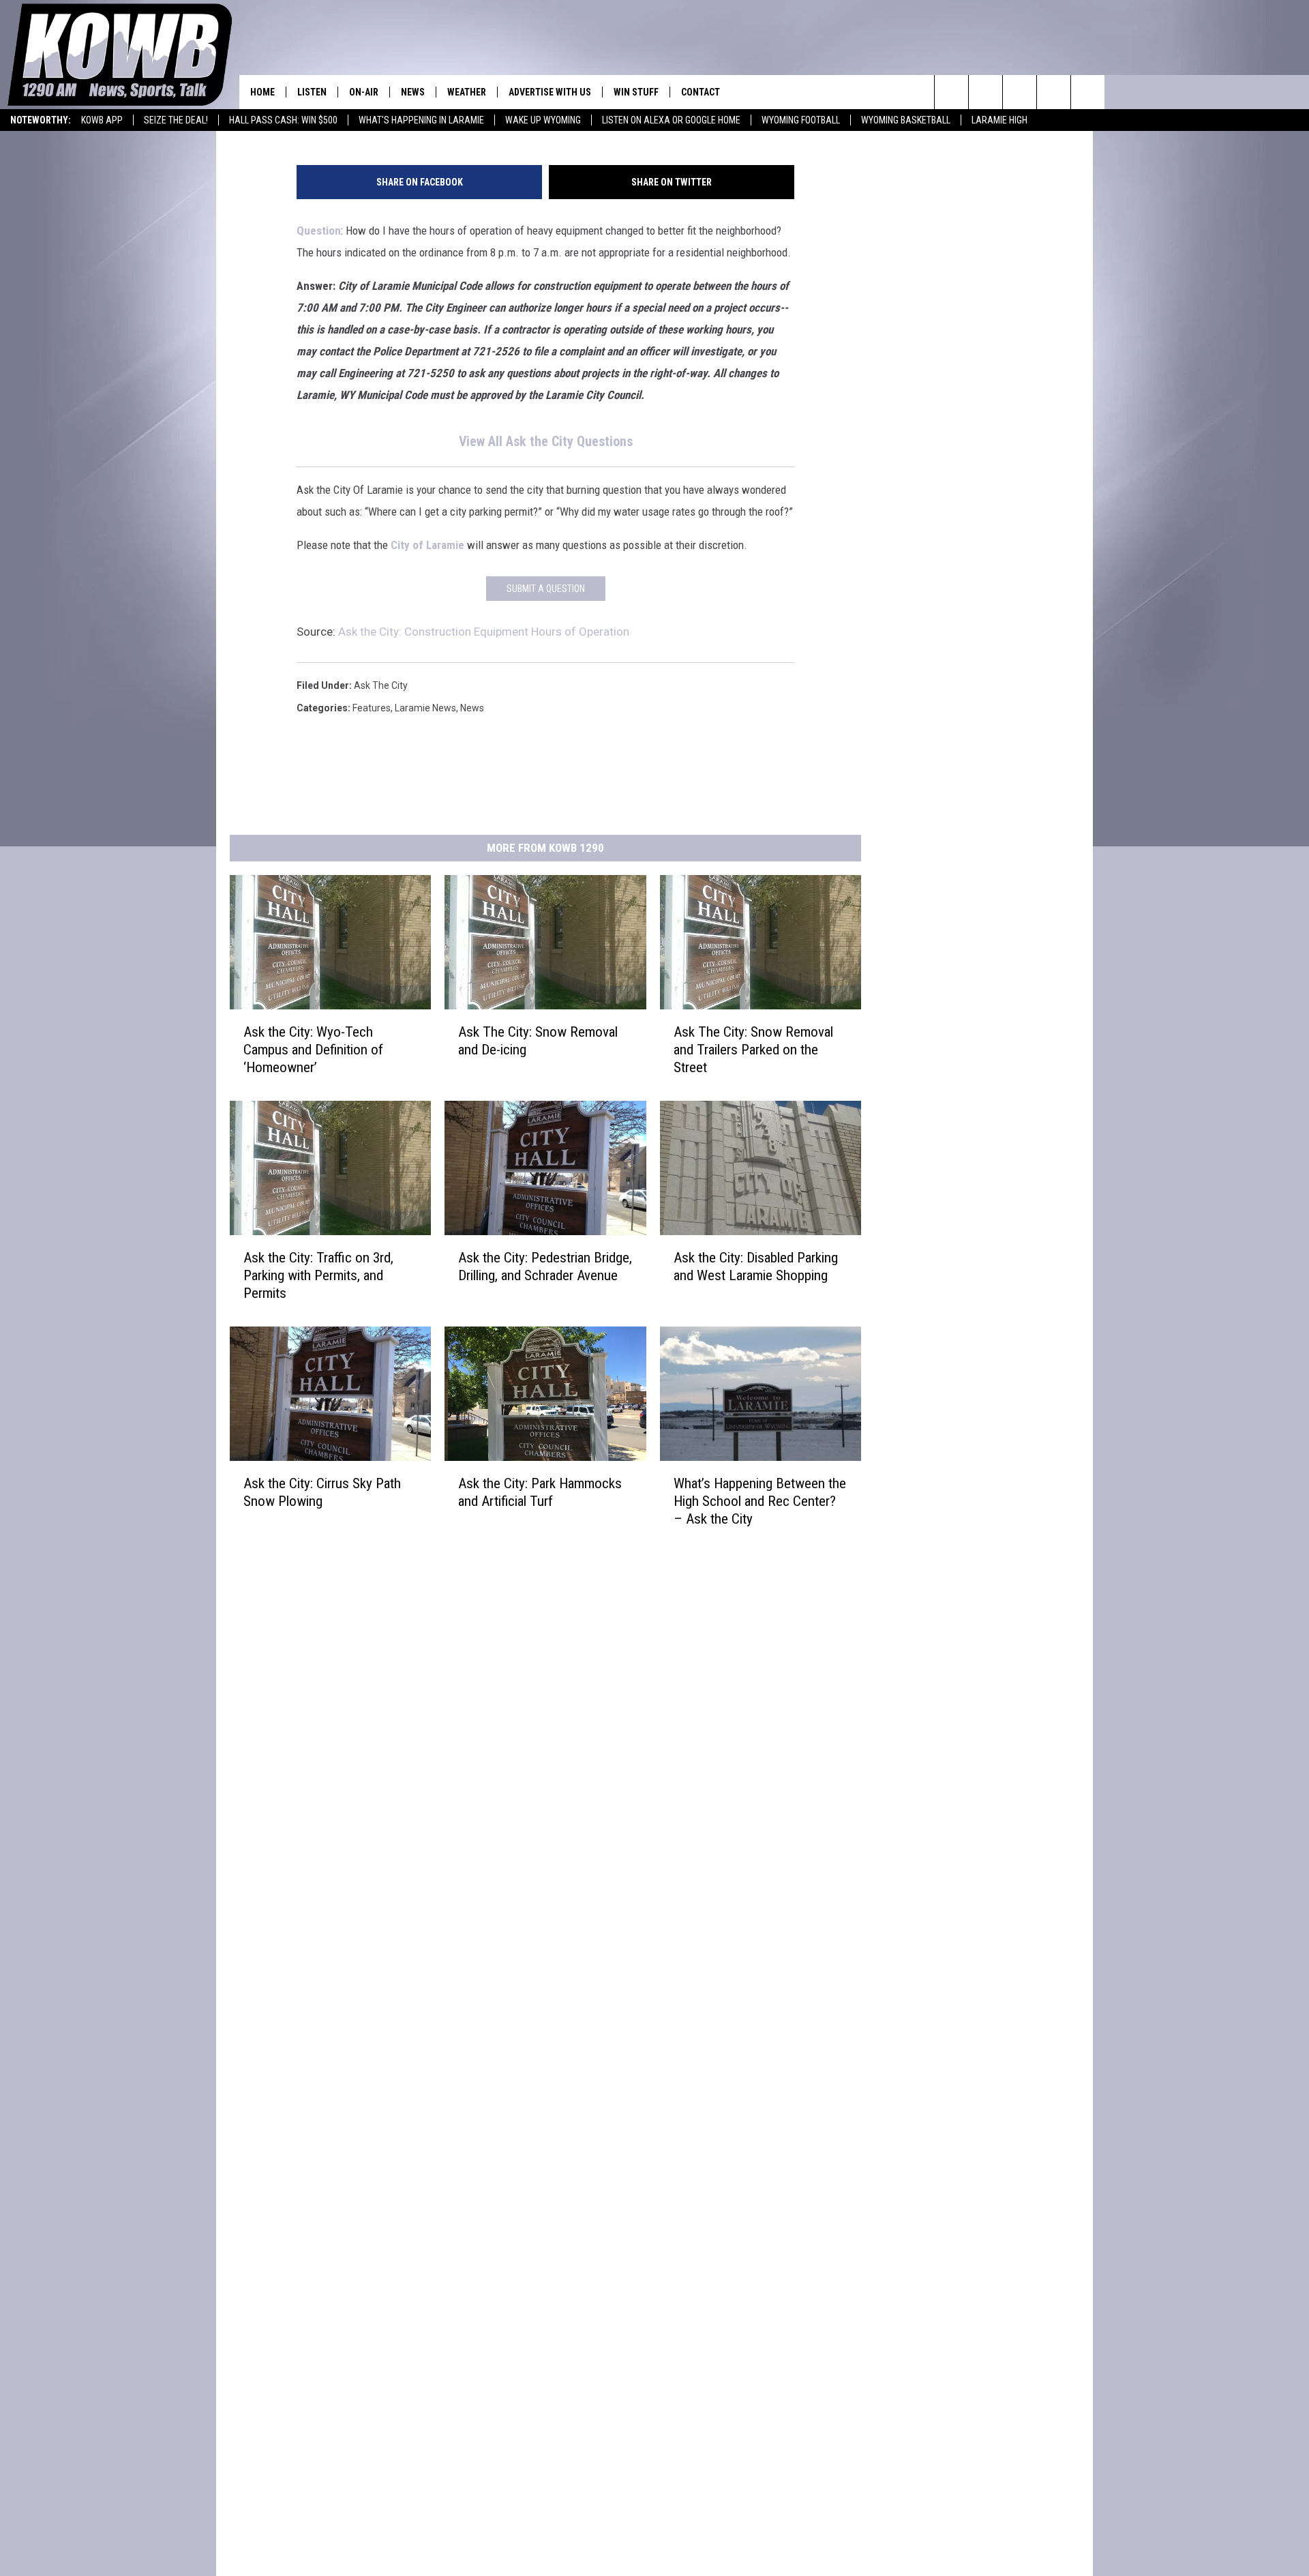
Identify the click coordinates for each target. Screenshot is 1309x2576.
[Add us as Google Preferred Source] (985, 92)
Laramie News (425, 708)
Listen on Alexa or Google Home (671, 120)
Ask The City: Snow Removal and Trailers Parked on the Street (753, 1050)
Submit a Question (546, 589)
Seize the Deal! (176, 120)
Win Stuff (636, 92)
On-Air (364, 92)
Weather (467, 92)
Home (262, 92)
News (413, 92)
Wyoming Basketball (906, 120)
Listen (312, 92)
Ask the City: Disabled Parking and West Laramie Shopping (756, 1267)
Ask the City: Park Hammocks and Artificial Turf (540, 1492)
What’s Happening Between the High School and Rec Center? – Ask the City (760, 1500)
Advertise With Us (550, 92)
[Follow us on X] (1054, 92)
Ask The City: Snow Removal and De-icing (538, 1041)
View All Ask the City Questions (546, 442)
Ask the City (381, 685)
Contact (701, 92)
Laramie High (999, 120)
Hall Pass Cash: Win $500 (283, 120)
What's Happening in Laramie (421, 120)
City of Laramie (427, 545)
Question (319, 231)
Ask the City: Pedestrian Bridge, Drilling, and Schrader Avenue (545, 1267)
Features (372, 708)
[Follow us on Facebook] (1020, 92)
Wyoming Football (801, 120)
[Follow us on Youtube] (1088, 92)
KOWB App (102, 120)
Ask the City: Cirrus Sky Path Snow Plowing (322, 1492)
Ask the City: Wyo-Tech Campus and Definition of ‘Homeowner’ (313, 1050)
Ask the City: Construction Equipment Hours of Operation (484, 632)
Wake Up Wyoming (543, 120)
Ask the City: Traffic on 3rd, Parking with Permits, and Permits (318, 1275)
